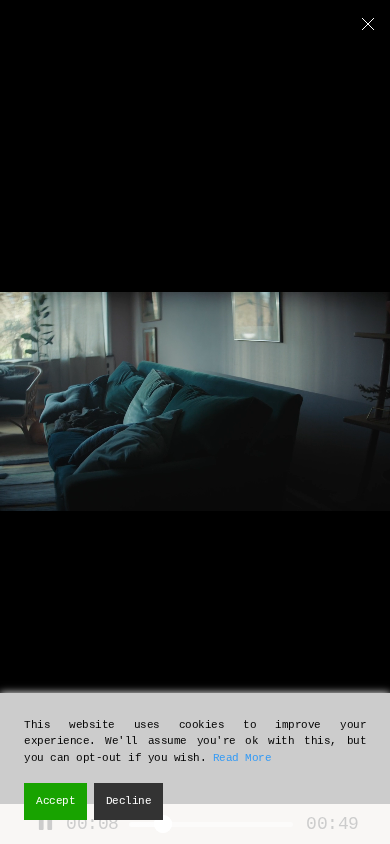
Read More (242, 758)
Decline (129, 801)
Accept (55, 801)
